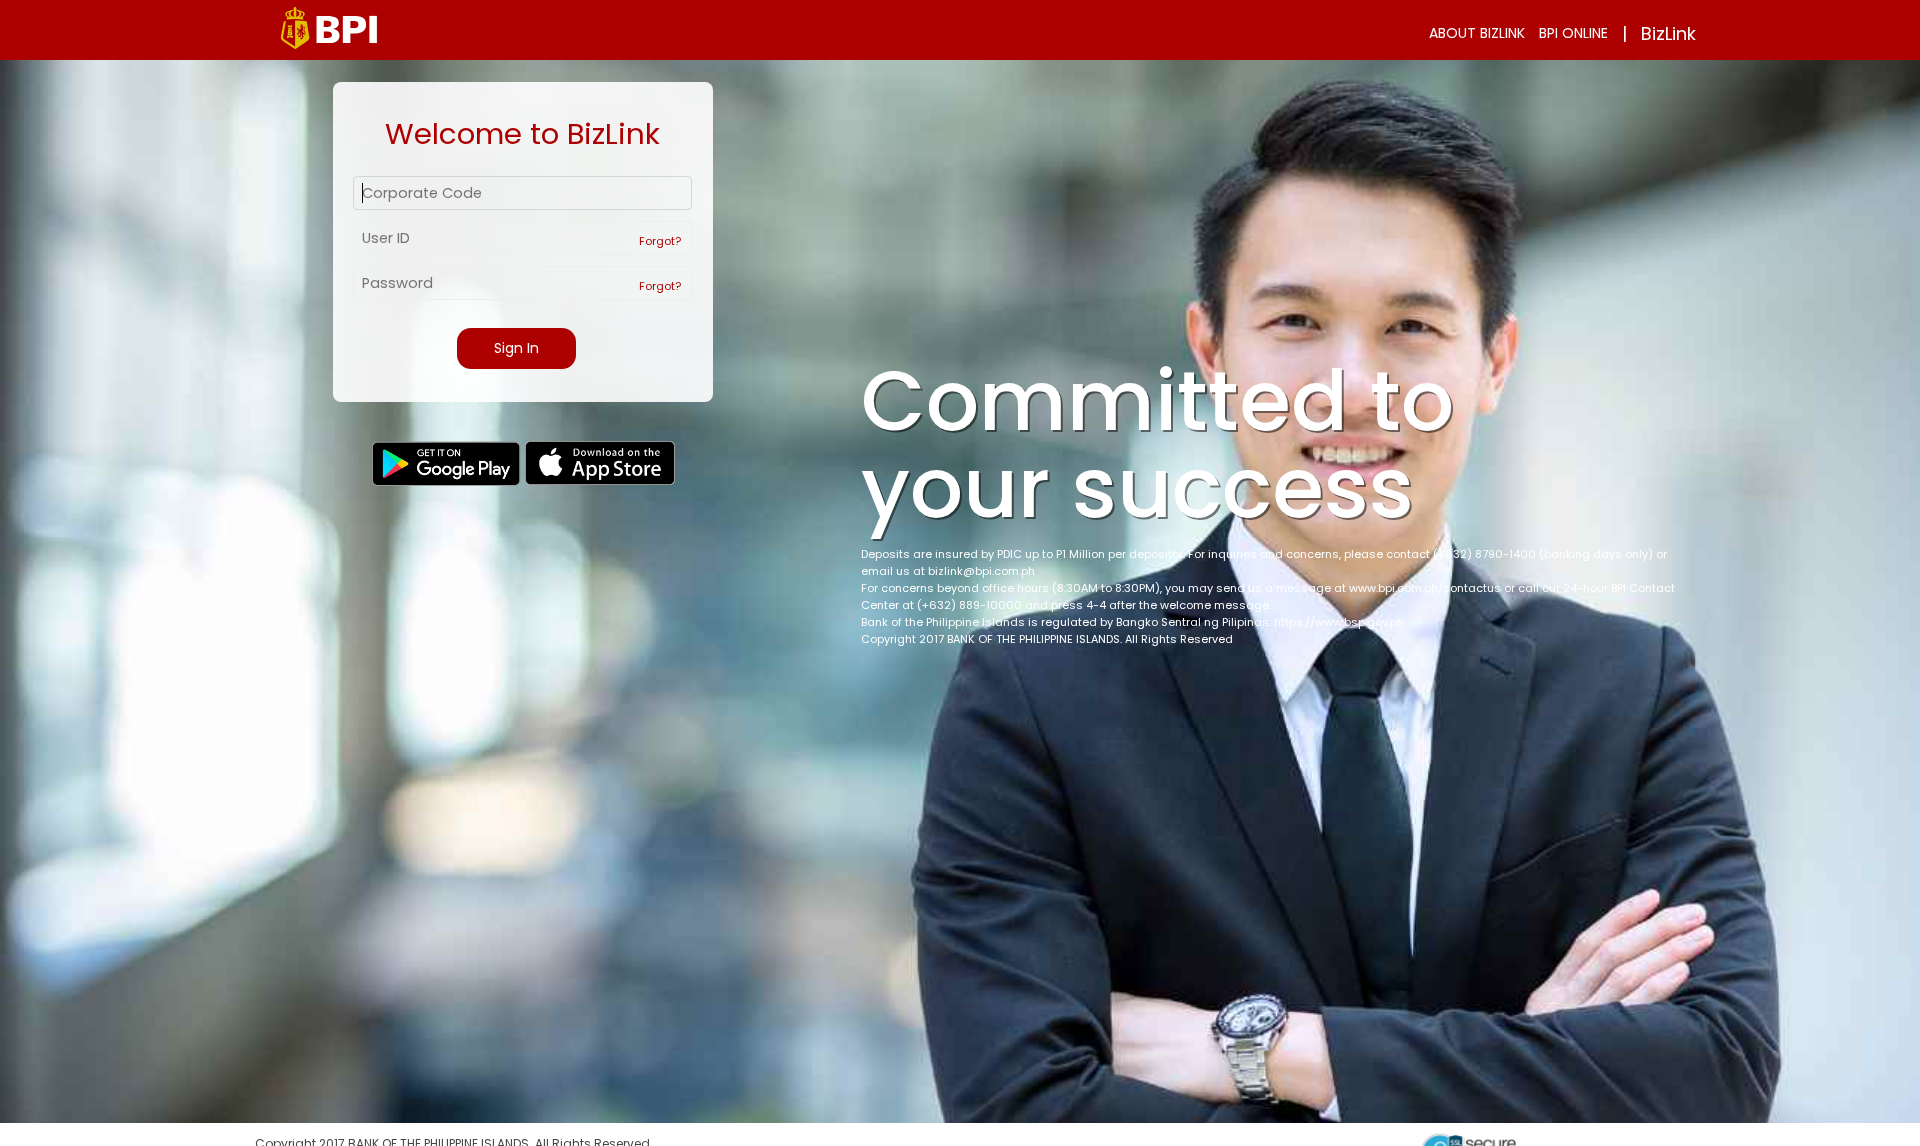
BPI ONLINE (1573, 33)
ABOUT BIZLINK (1477, 33)
